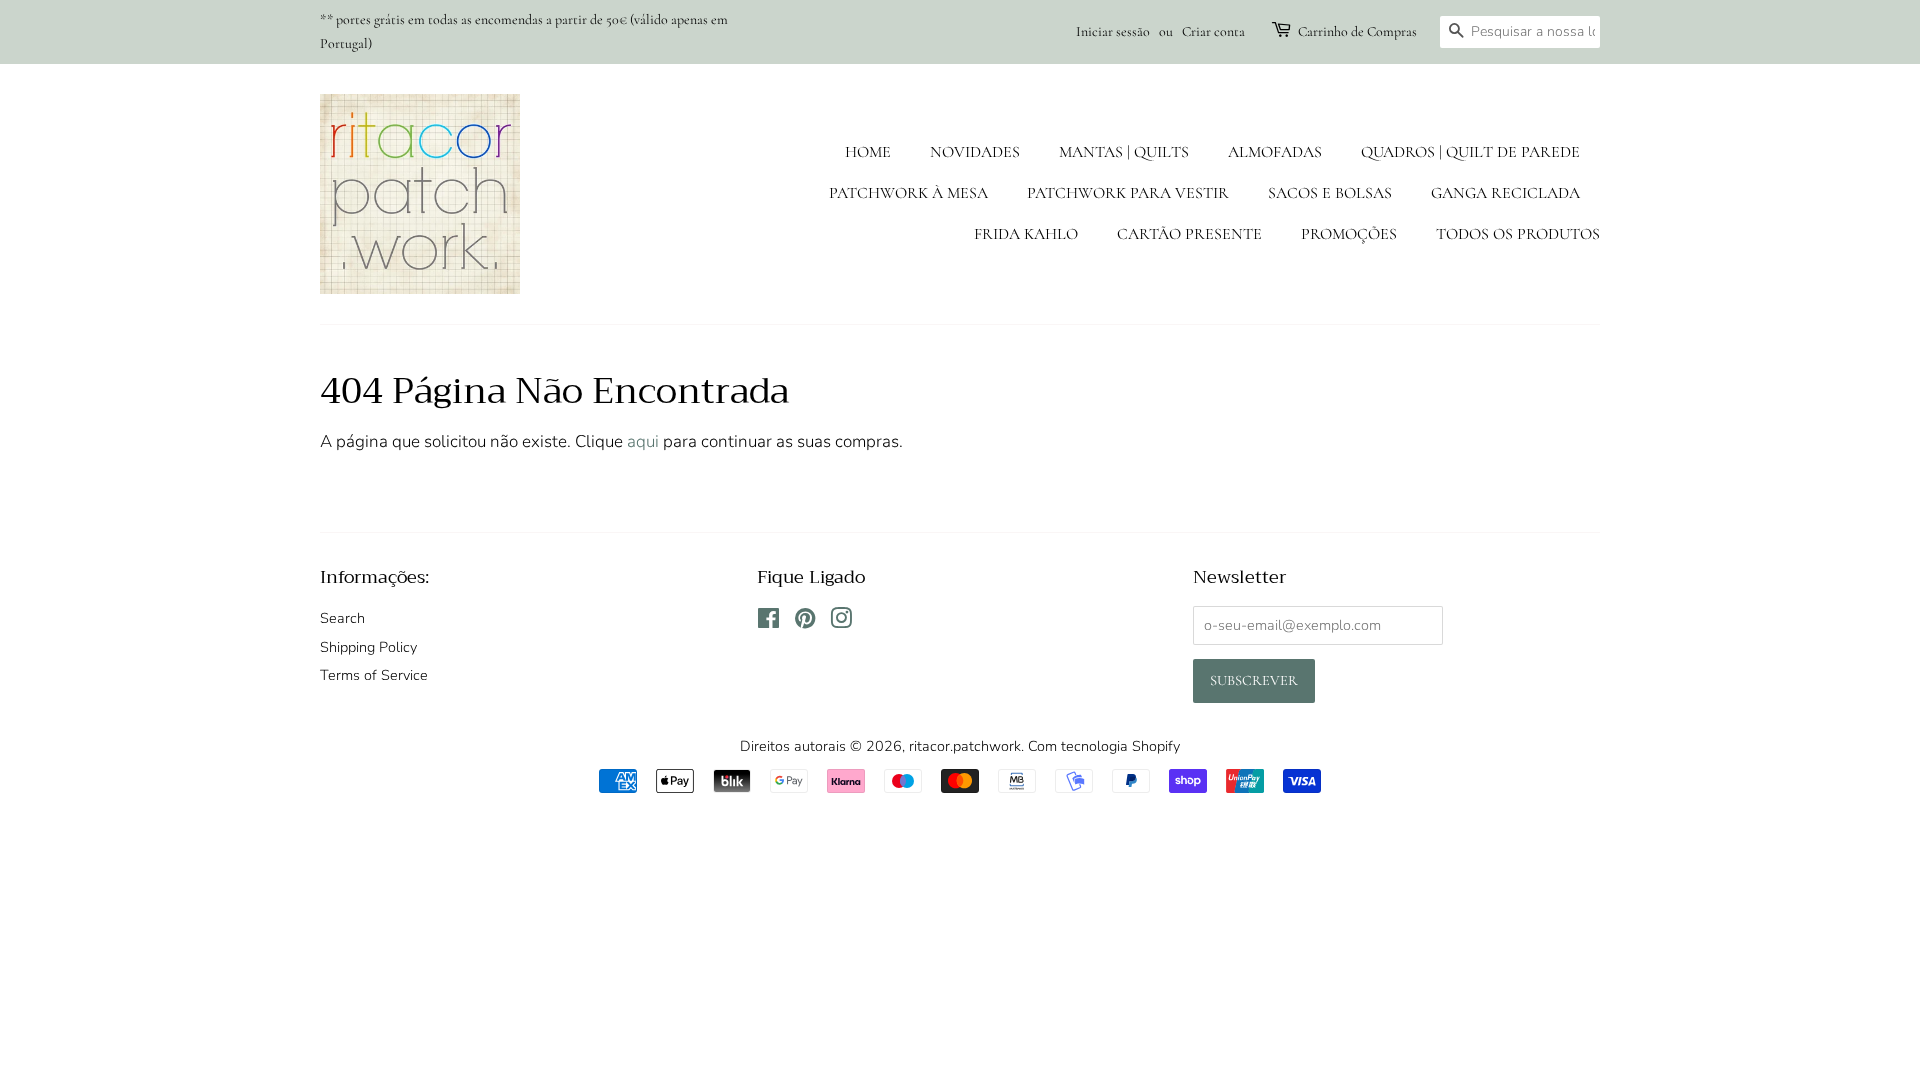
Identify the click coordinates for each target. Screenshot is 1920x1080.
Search (342, 618)
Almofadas (1275, 152)
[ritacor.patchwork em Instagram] (841, 622)
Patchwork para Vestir (1128, 193)
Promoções (1349, 234)
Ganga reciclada (1505, 193)
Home (868, 152)
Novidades (975, 152)
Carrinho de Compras (1357, 31)
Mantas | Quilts (1124, 152)
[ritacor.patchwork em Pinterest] (805, 622)
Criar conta (1213, 31)
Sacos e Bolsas (1330, 193)
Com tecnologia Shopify (1104, 746)
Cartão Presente (1189, 234)
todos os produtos (1518, 234)
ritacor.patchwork (965, 746)
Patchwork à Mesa (908, 193)
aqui (643, 441)
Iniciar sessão (1113, 31)
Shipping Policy (368, 647)
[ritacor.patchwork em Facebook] (768, 622)
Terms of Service (374, 675)
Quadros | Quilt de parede (1470, 152)
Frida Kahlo (1026, 234)
